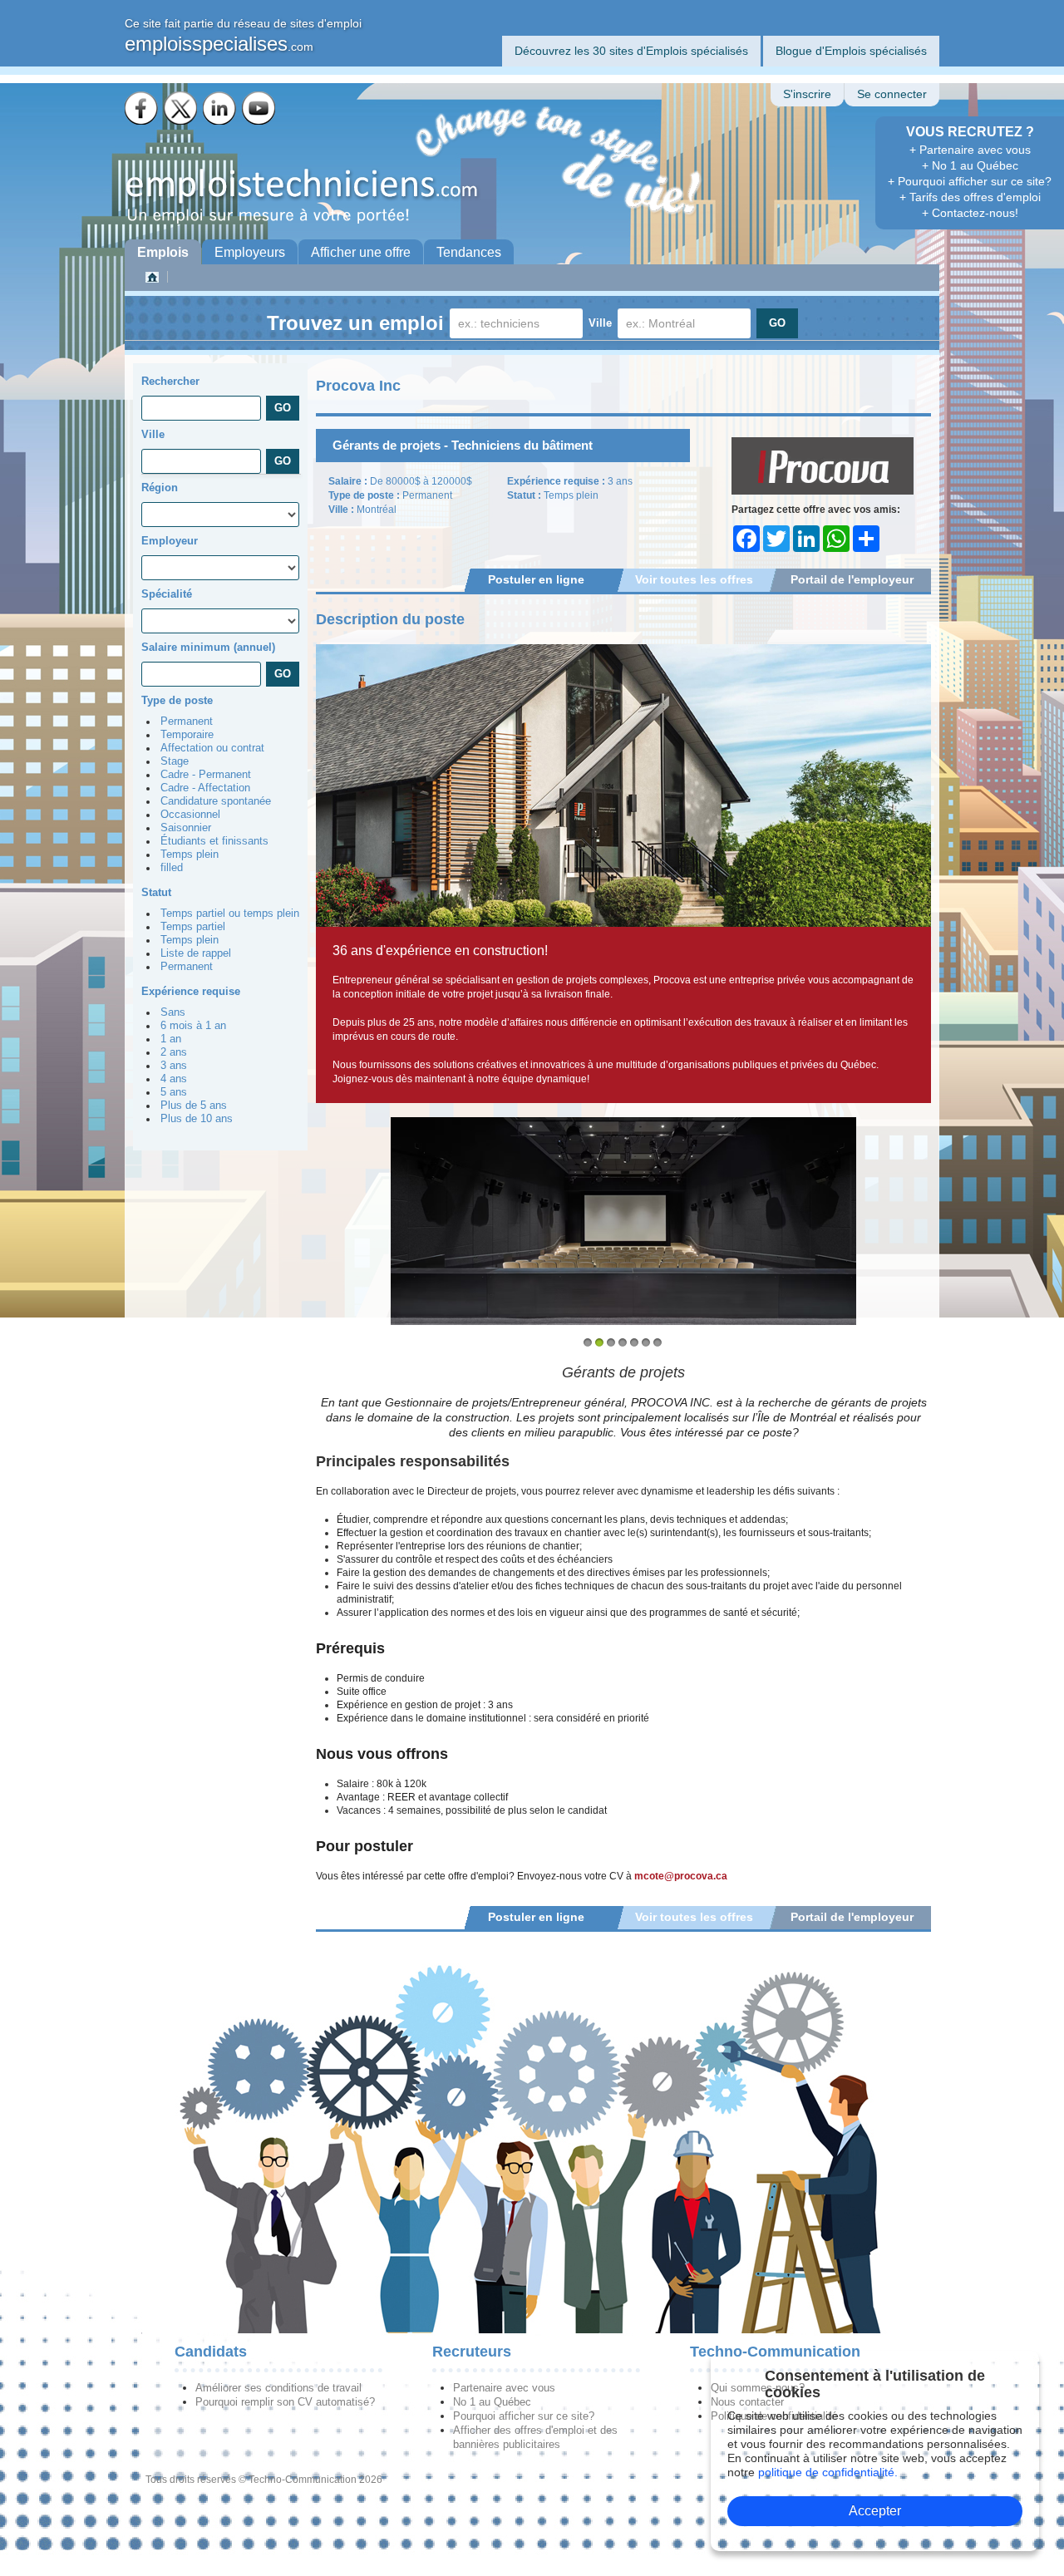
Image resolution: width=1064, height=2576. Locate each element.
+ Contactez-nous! (970, 213)
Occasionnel (190, 815)
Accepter (875, 2511)
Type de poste (177, 700)
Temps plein (190, 855)
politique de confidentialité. (828, 2472)
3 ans (174, 1066)
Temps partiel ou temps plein (230, 914)
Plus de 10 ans (197, 1119)
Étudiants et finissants (214, 841)
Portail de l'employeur (852, 579)
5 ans (174, 1092)
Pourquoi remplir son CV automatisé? (285, 2402)
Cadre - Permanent (206, 775)
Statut (156, 892)
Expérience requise (191, 991)
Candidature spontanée (216, 801)
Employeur (170, 541)
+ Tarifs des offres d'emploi (970, 197)
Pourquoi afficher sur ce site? (524, 2416)
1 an (171, 1039)
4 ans (174, 1079)
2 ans (174, 1052)
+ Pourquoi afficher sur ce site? (970, 181)
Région (160, 488)
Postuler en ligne (536, 579)
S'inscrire (807, 94)
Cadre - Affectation (205, 788)
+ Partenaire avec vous (970, 150)
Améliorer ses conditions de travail (278, 2388)
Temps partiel (193, 927)
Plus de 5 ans (194, 1106)
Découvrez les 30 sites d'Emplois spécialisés (631, 51)
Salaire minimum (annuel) (208, 647)
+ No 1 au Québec (970, 165)
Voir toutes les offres (694, 579)
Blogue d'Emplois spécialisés (851, 51)
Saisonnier (186, 828)
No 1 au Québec (492, 2402)
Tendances (469, 252)
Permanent (187, 722)
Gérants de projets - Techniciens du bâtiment (463, 445)
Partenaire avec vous (504, 2388)
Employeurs (250, 252)
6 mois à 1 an (193, 1026)
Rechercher (170, 381)
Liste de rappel (196, 953)
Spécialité (167, 594)
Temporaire (187, 735)
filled (172, 868)
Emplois (163, 252)
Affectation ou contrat (212, 748)
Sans (173, 1012)
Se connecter (892, 94)
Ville (600, 323)
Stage (175, 761)
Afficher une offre (361, 252)
